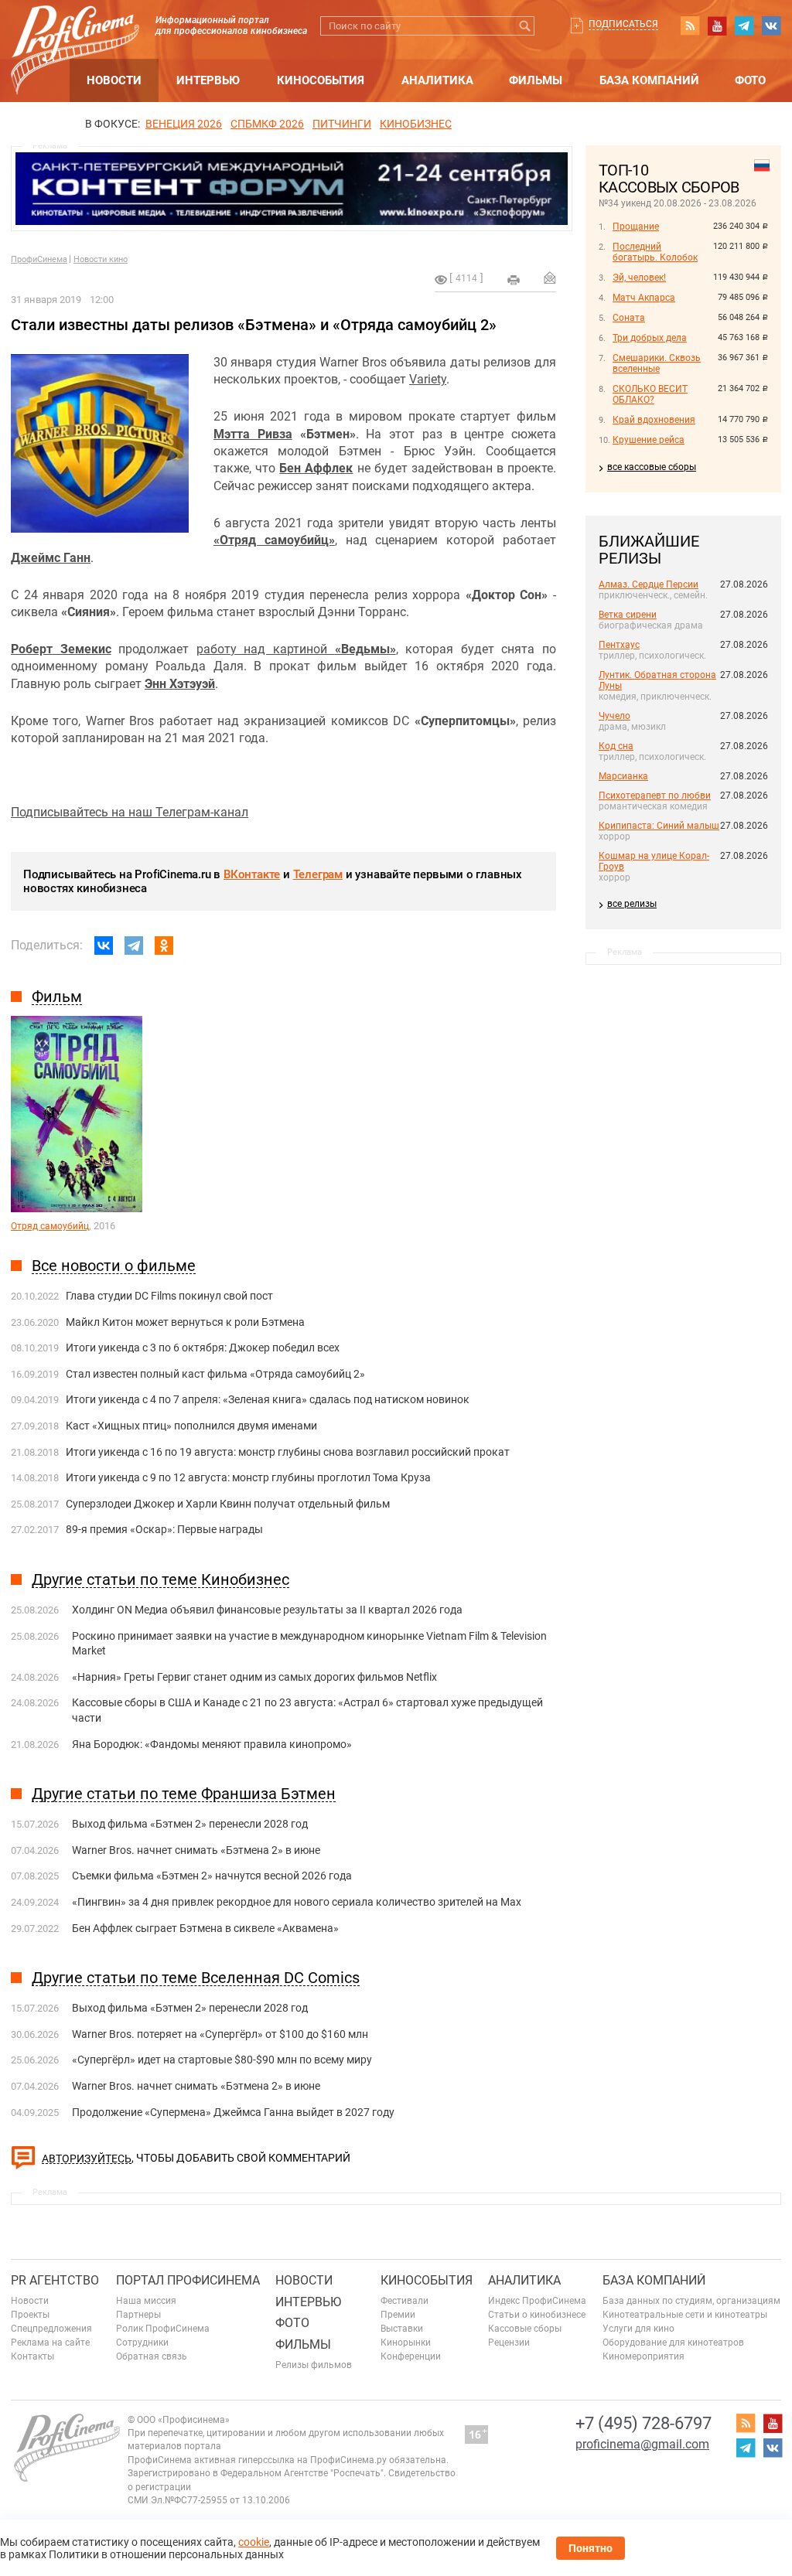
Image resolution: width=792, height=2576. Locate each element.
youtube (717, 26)
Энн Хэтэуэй (180, 684)
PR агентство (55, 2280)
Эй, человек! (639, 278)
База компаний (649, 80)
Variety (428, 379)
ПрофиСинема (39, 259)
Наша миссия (146, 2301)
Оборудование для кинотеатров (673, 2343)
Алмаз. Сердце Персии (649, 584)
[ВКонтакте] (104, 946)
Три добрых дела (650, 338)
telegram (744, 26)
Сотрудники (142, 2343)
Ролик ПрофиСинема (163, 2329)
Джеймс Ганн (51, 558)
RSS (690, 26)
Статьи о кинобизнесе (537, 2315)
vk (771, 26)
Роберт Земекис (61, 649)
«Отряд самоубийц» (274, 540)
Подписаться (623, 24)
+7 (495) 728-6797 (643, 2423)
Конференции (411, 2356)
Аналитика (437, 80)
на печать (514, 280)
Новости (114, 80)
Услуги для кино (638, 2329)
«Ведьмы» (365, 649)
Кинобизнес (416, 124)
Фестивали (405, 2301)
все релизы (632, 904)
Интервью (208, 80)
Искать (525, 26)
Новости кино (101, 259)
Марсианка (623, 776)
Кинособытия (321, 80)
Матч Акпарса (644, 298)
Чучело (614, 716)
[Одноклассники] (164, 946)
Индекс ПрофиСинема (537, 2301)
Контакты (32, 2356)
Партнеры (138, 2315)
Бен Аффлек (316, 468)
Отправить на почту (550, 278)
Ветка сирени (628, 615)
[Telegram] (134, 946)
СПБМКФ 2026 (267, 124)
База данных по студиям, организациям (691, 2301)
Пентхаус (619, 645)
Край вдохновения (654, 420)
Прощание (636, 227)
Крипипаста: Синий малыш (659, 826)
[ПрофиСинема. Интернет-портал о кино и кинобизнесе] (75, 32)
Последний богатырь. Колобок (655, 252)
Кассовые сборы (525, 2329)
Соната (629, 318)
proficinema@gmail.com (642, 2444)
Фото (750, 80)
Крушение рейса (649, 440)
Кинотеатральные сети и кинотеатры (685, 2315)
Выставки (402, 2329)
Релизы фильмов (314, 2365)
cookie (254, 2542)
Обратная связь (152, 2356)
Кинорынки (406, 2343)
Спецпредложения (51, 2329)
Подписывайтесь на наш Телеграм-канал (130, 812)
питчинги (342, 124)
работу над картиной (266, 649)
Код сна (616, 746)
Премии (398, 2315)
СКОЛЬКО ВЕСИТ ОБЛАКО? (650, 394)
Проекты (30, 2315)
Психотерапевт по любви (655, 796)
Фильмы (536, 80)
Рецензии (509, 2343)
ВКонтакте (252, 874)
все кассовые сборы (652, 467)
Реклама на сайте (50, 2343)
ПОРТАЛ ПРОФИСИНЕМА (188, 2280)
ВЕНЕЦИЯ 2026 (184, 124)
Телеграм (318, 874)
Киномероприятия (643, 2356)
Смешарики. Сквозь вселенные (657, 363)
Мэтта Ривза (253, 434)
